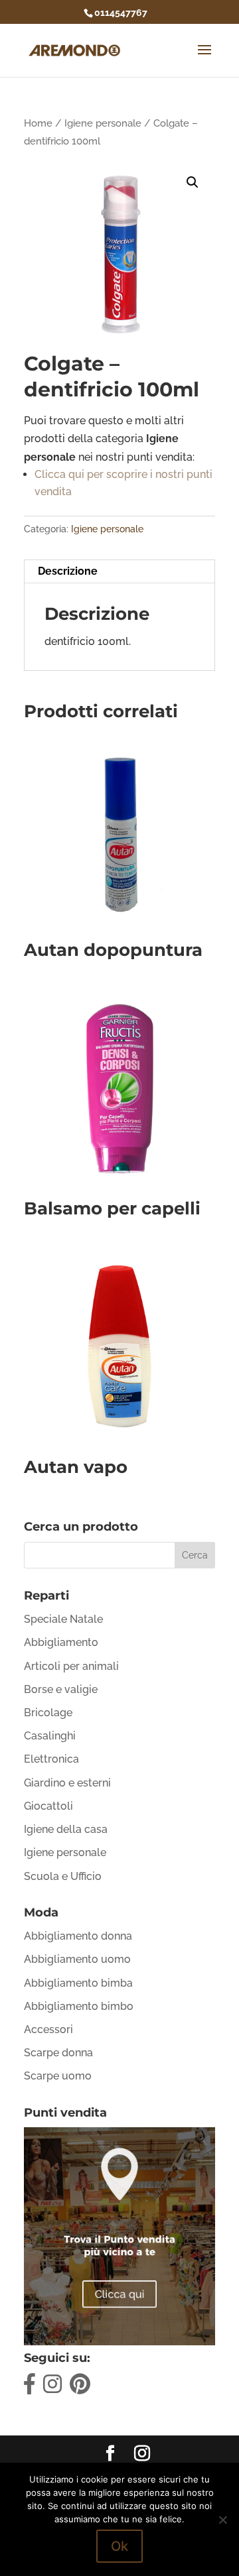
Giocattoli (48, 1806)
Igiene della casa (66, 1829)
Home (38, 123)
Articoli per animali (71, 1666)
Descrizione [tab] (68, 571)
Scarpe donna (58, 2053)
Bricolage (48, 1713)
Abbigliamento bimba (78, 1983)
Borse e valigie (61, 1689)
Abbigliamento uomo (77, 1959)
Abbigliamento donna (78, 1936)
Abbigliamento (61, 1642)
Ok (119, 2546)
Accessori (48, 2029)
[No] (222, 2520)
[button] (193, 182)
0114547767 (121, 13)
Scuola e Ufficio (63, 1876)
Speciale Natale (63, 1619)
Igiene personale (103, 123)
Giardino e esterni (67, 1783)
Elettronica (51, 1759)
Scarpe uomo (58, 2076)
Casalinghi (50, 1736)
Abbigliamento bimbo (79, 2006)
